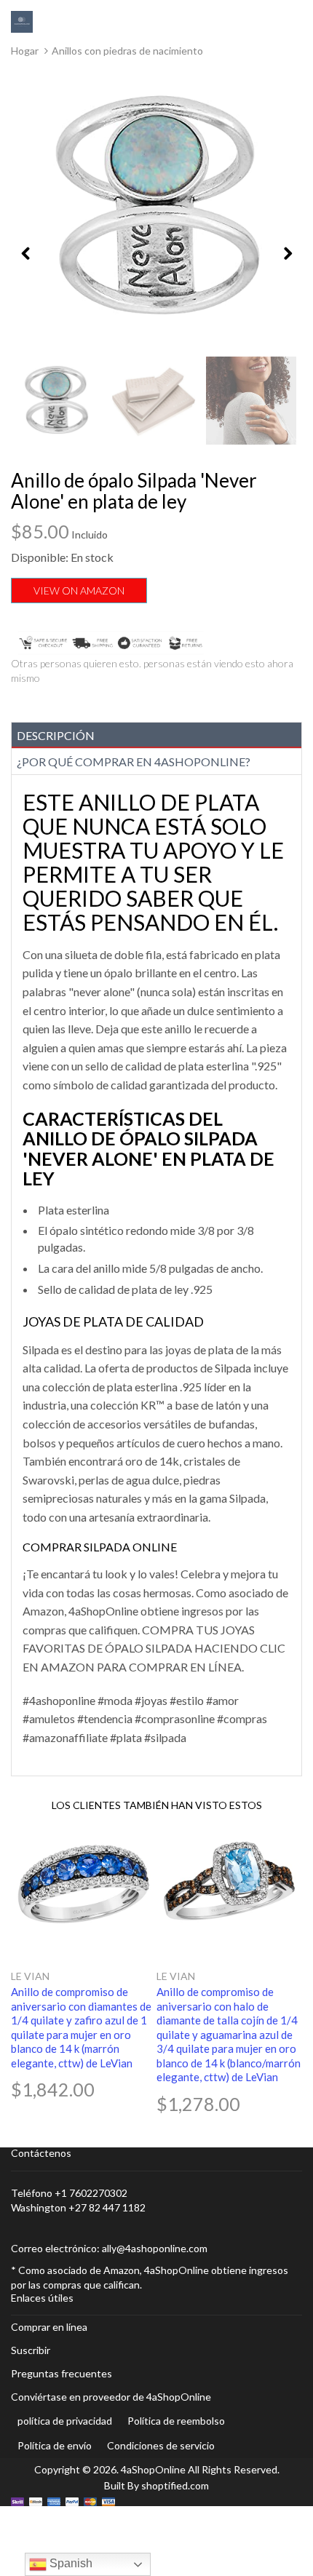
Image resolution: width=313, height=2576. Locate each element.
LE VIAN (30, 1976)
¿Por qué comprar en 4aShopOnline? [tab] (134, 762)
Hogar (25, 51)
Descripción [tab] (56, 735)
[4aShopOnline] (22, 21)
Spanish (70, 2563)
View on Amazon (79, 591)
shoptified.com (175, 2485)
